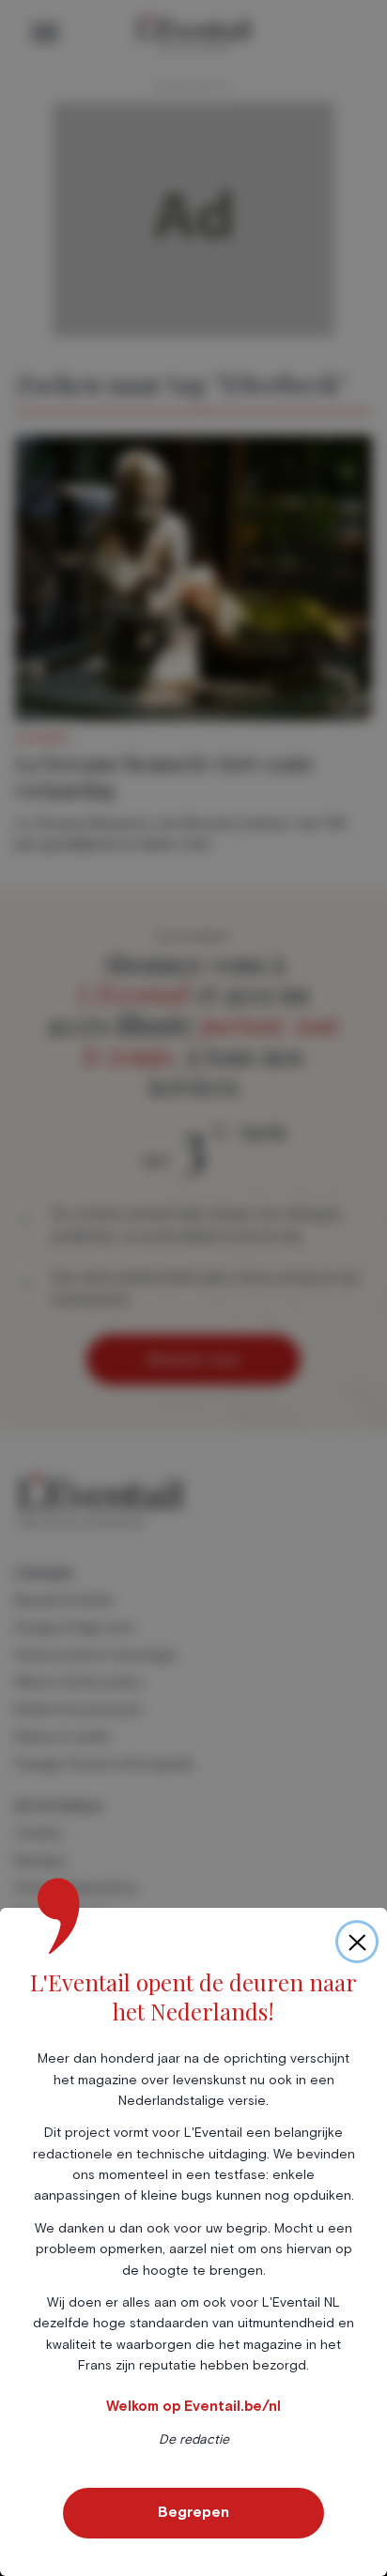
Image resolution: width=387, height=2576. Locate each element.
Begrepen (193, 2512)
